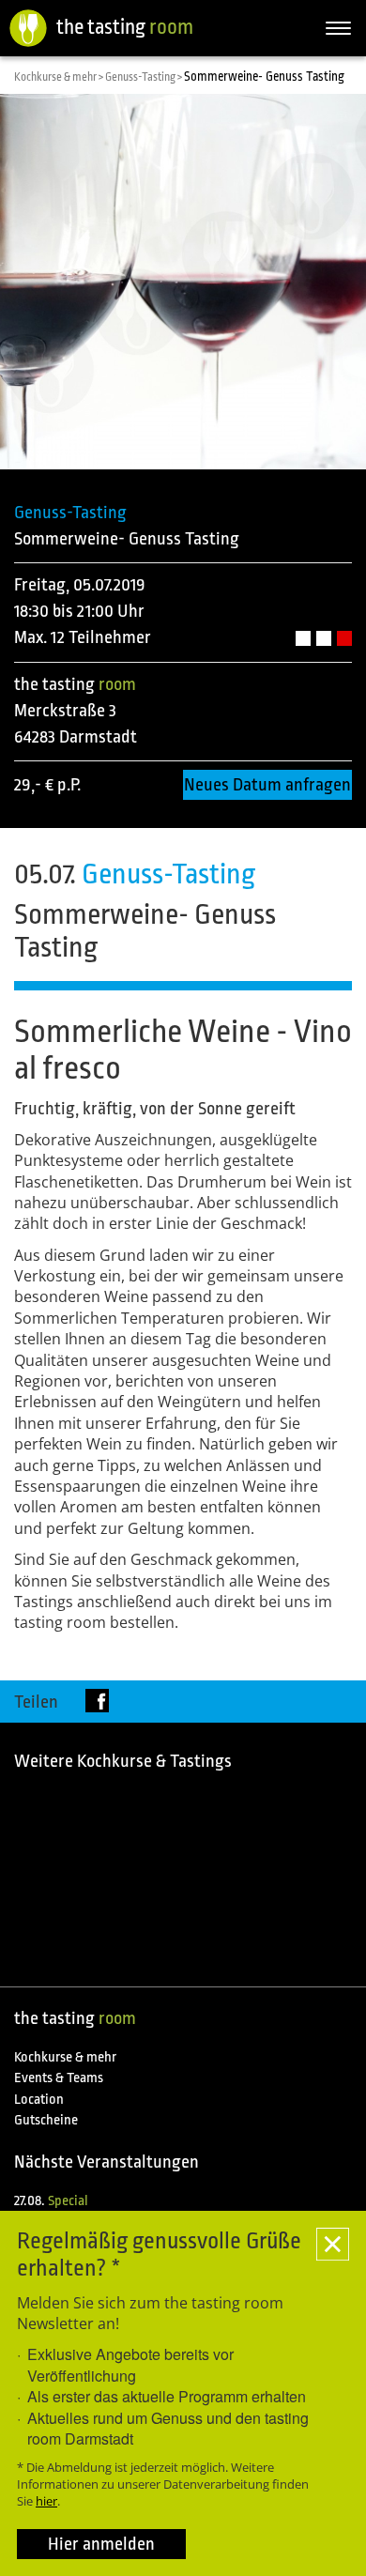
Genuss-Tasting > (145, 77)
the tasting (125, 27)
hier (46, 2501)
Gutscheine (46, 2120)
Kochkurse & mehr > (60, 77)
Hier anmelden (101, 2544)
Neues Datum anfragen (267, 785)
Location (39, 2100)
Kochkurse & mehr (65, 2057)
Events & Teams (59, 2078)
